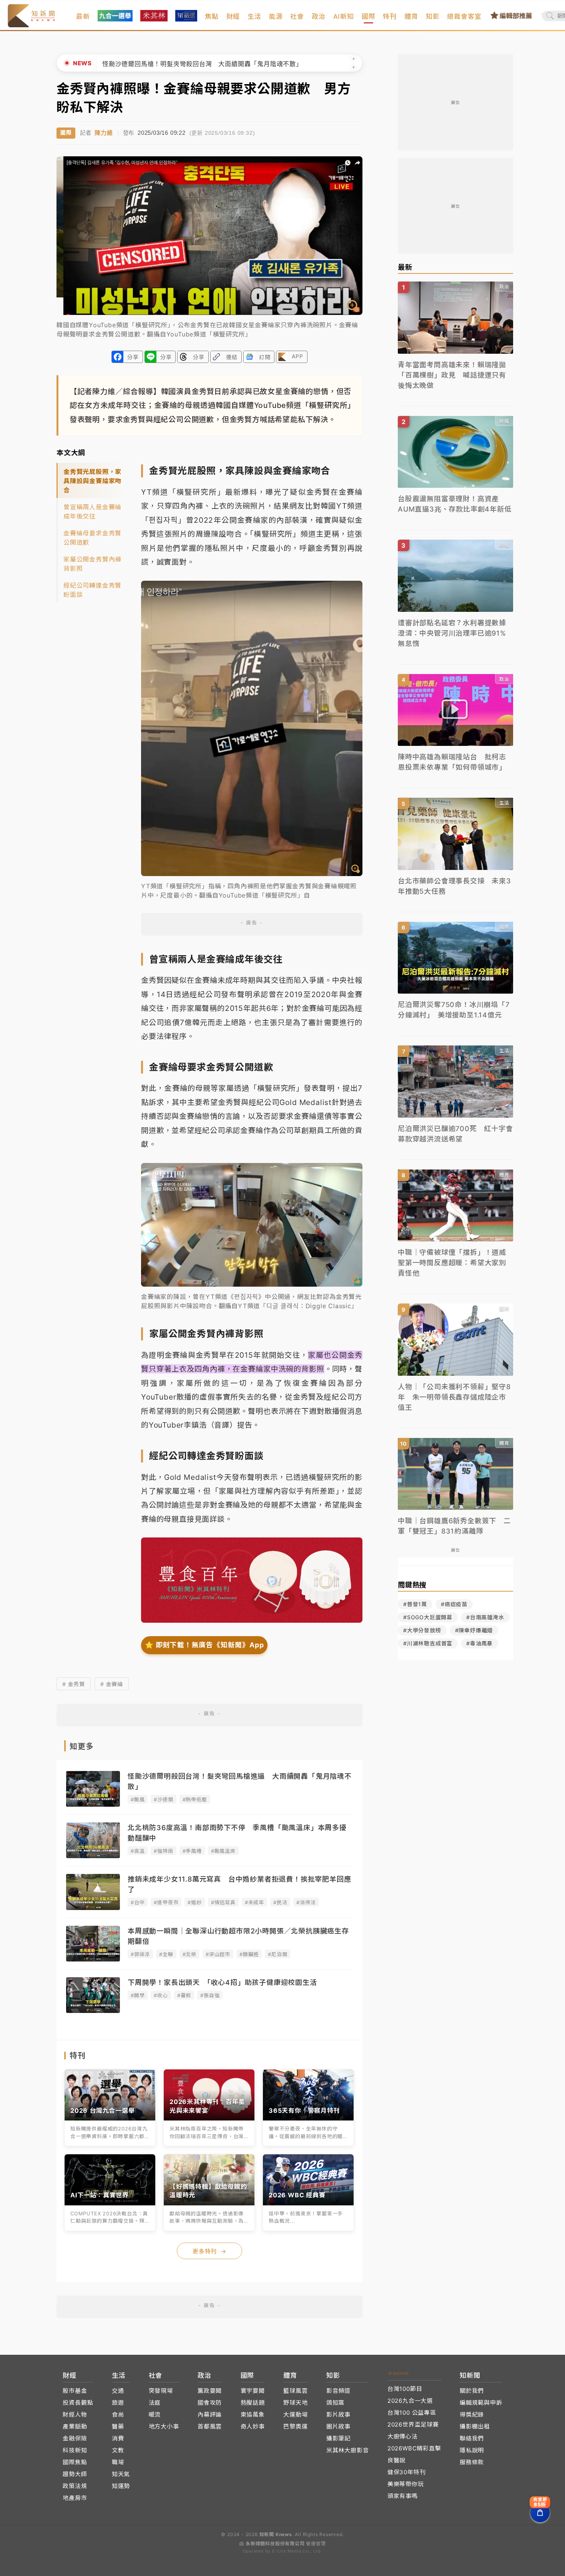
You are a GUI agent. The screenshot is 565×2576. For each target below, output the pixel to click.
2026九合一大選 (410, 2401)
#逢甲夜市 (166, 1902)
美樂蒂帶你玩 (406, 2484)
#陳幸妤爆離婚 (474, 1630)
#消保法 (306, 1902)
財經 (233, 17)
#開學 (138, 1995)
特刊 (390, 17)
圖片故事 (338, 2426)
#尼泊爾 (278, 1954)
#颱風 (138, 1799)
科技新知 (75, 2450)
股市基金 (75, 2391)
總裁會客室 (464, 17)
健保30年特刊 (407, 2472)
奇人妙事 (253, 2426)
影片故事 (338, 2414)
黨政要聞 (210, 2391)
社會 (297, 17)
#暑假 (184, 1995)
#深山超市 (218, 1954)
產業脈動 (75, 2426)
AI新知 (344, 17)
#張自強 (210, 1995)
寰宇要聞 (253, 2391)
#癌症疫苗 (454, 1604)
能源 (276, 17)
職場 (118, 2462)
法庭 (155, 2403)
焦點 (212, 17)
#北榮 (189, 1954)
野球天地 (295, 2403)
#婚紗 (194, 1902)
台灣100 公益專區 (412, 2413)
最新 (83, 17)
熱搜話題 (253, 2403)
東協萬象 (253, 2414)
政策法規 (75, 2486)
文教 (118, 2450)
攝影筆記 (338, 2438)
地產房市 (75, 2498)
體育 (411, 17)
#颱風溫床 (223, 1851)
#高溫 (138, 1851)
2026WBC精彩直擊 (414, 2448)
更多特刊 (209, 2251)
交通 (118, 2391)
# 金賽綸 (112, 1684)
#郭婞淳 (140, 1954)
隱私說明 (472, 2450)
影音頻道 (338, 2391)
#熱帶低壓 (195, 1799)
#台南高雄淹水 (485, 1617)
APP (297, 356)
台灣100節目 (405, 2389)
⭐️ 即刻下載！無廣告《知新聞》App (204, 1645)
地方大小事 (164, 2426)
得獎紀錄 (472, 2414)
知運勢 (121, 2486)
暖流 (155, 2414)
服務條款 (472, 2462)
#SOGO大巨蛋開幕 (428, 1617)
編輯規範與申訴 (481, 2403)
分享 (133, 357)
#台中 (138, 1902)
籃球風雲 (295, 2391)
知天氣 (121, 2474)
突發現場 (161, 2391)
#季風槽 (192, 1851)
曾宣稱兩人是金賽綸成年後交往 (92, 512)
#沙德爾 (163, 1799)
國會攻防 (210, 2403)
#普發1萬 (415, 1604)
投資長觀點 (78, 2403)
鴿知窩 (335, 2403)
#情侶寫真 (223, 1902)
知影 (433, 17)
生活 (254, 17)
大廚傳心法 (403, 2436)
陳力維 (104, 133)
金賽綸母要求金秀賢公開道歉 (92, 538)
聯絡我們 (472, 2438)
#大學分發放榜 (422, 1630)
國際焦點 (75, 2462)
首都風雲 (210, 2426)
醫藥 (118, 2426)
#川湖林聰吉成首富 (428, 1643)
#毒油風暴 (479, 1643)
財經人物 (75, 2414)
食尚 (118, 2414)
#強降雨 (163, 1851)
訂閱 (265, 357)
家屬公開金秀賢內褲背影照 (92, 564)
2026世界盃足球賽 (413, 2424)
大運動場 (295, 2414)
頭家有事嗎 (403, 2496)
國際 (369, 17)
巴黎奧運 (295, 2426)
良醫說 (396, 2460)
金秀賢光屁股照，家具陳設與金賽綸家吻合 (92, 481)
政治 (319, 17)
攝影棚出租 (475, 2426)
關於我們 (472, 2391)
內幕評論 (210, 2414)
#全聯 (166, 1954)
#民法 (280, 1902)
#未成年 (254, 1902)
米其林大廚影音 (348, 2450)
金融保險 (75, 2438)
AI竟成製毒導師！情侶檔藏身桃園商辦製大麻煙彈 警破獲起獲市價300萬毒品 (215, 64)
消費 (118, 2438)
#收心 (161, 1995)
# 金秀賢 (74, 1684)
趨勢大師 (75, 2474)
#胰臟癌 (249, 1954)
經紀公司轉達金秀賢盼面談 (92, 590)
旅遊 (118, 2403)
